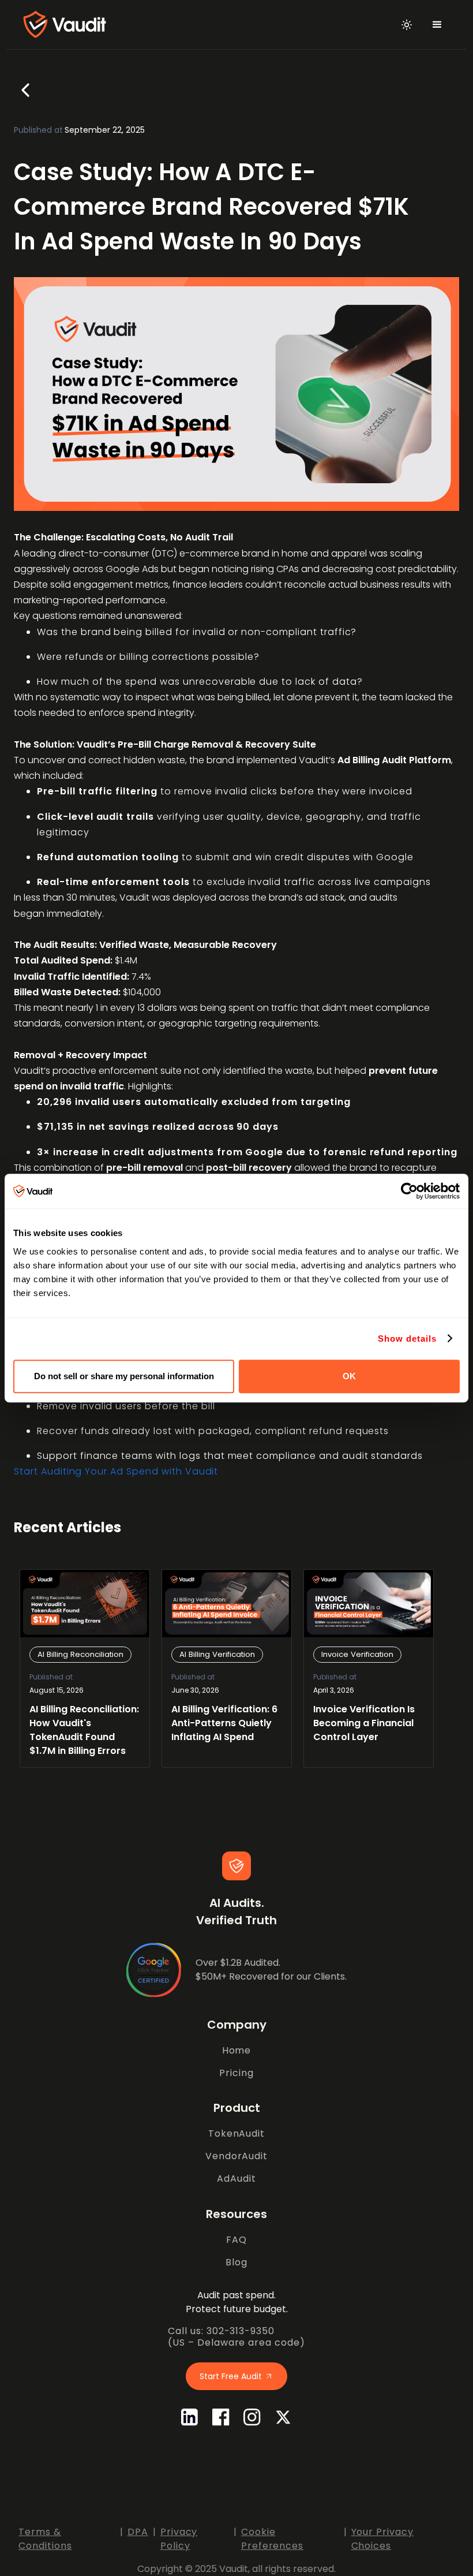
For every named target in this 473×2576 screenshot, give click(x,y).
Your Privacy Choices (383, 2539)
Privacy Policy (179, 2539)
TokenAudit (237, 2133)
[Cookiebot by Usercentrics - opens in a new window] (409, 1191)
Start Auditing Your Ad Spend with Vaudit (116, 1471)
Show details (407, 1339)
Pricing (236, 2073)
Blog (236, 2262)
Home (237, 2050)
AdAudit (236, 2179)
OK (349, 1376)
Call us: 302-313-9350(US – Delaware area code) (236, 2337)
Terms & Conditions (45, 2539)
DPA (138, 2532)
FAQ (236, 2240)
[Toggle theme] (407, 25)
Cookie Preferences (273, 2539)
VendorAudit (237, 2156)
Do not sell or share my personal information (124, 1376)
